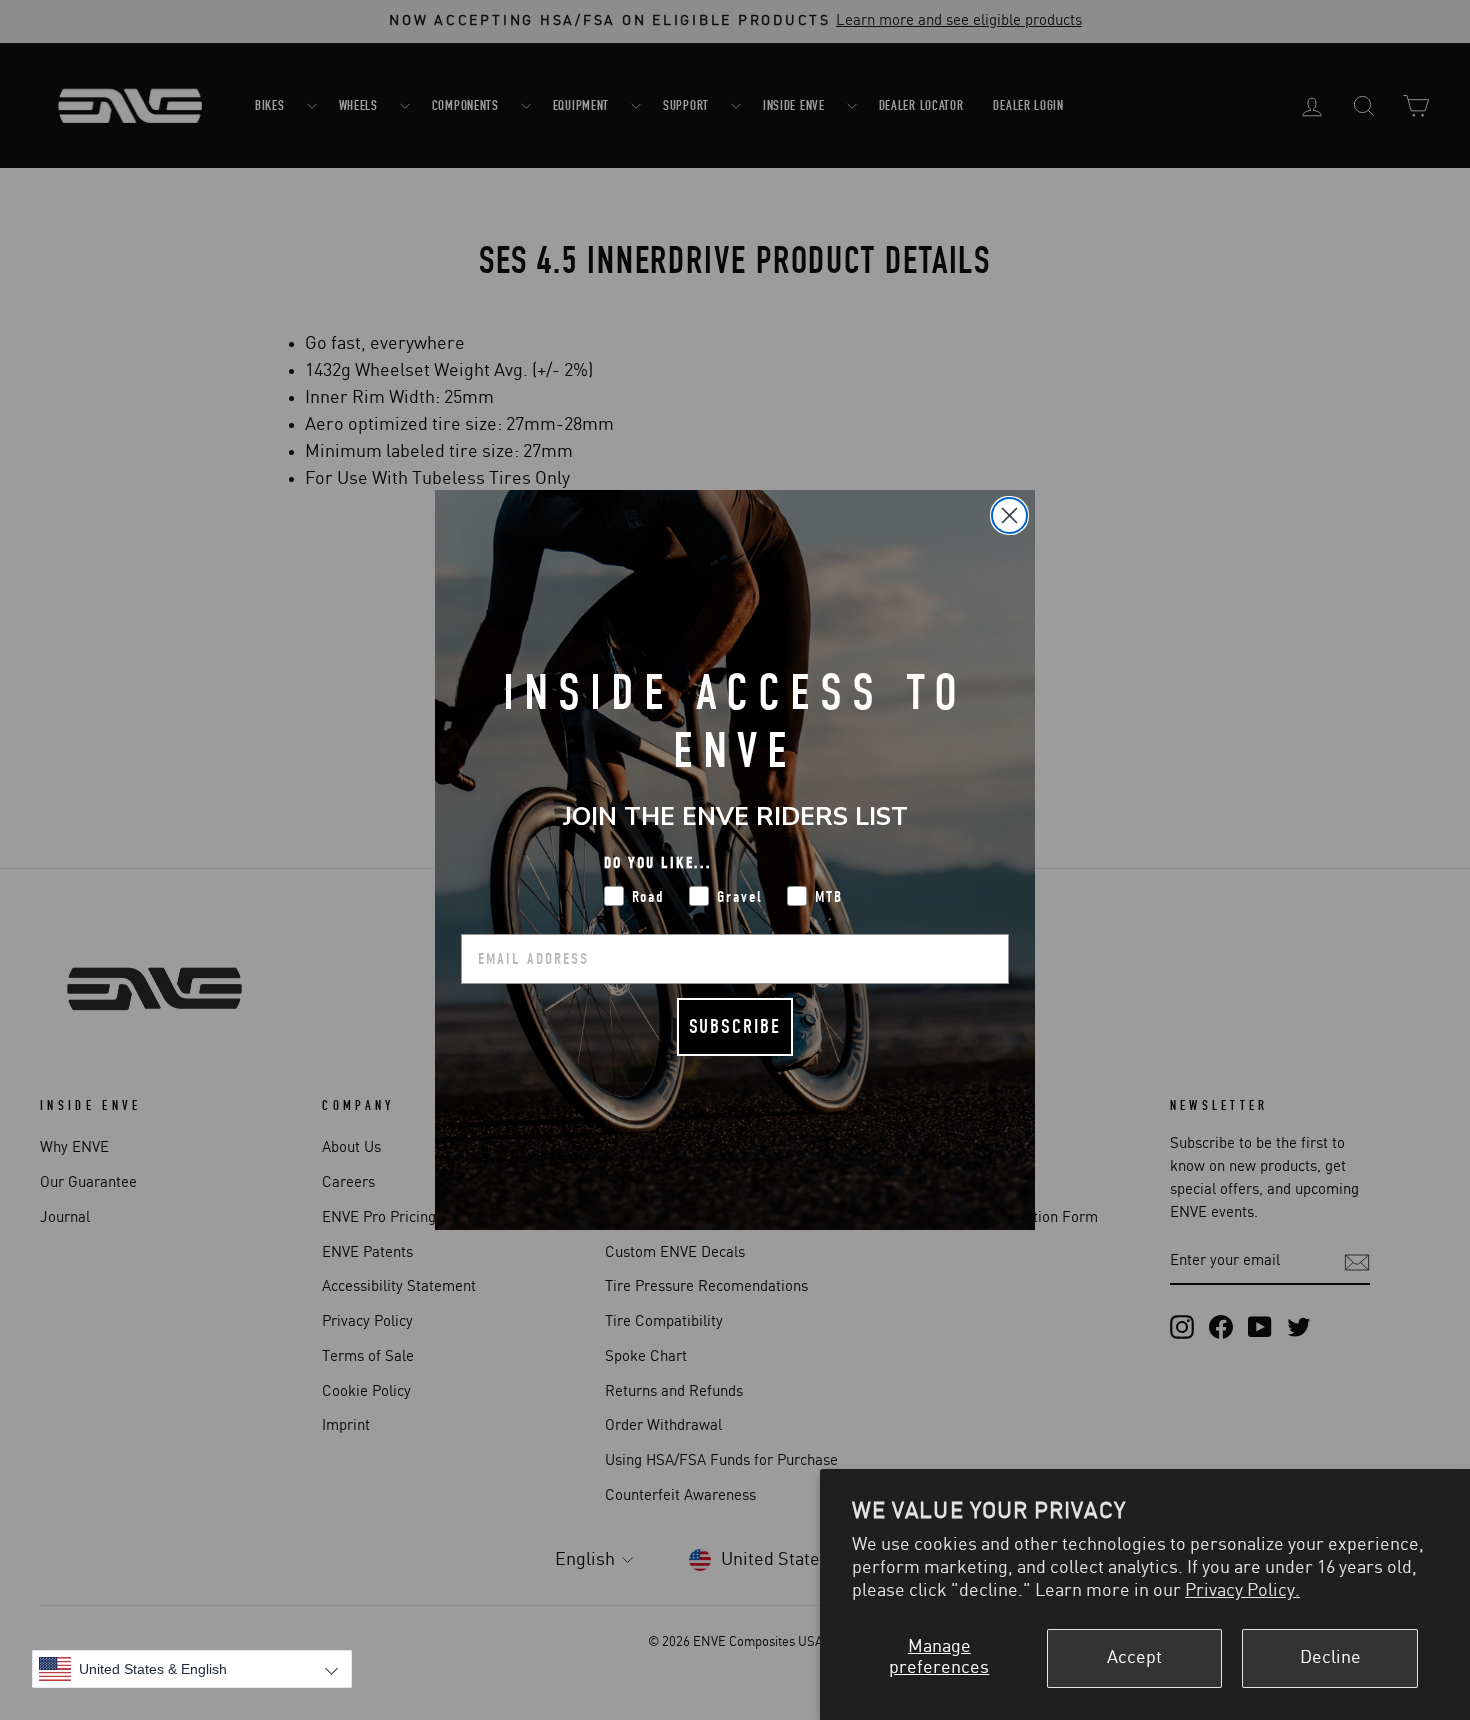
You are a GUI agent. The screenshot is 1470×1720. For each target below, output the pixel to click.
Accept (1134, 1658)
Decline (1330, 1658)
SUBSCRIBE (735, 1026)
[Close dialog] (1009, 515)
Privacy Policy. (1242, 1591)
